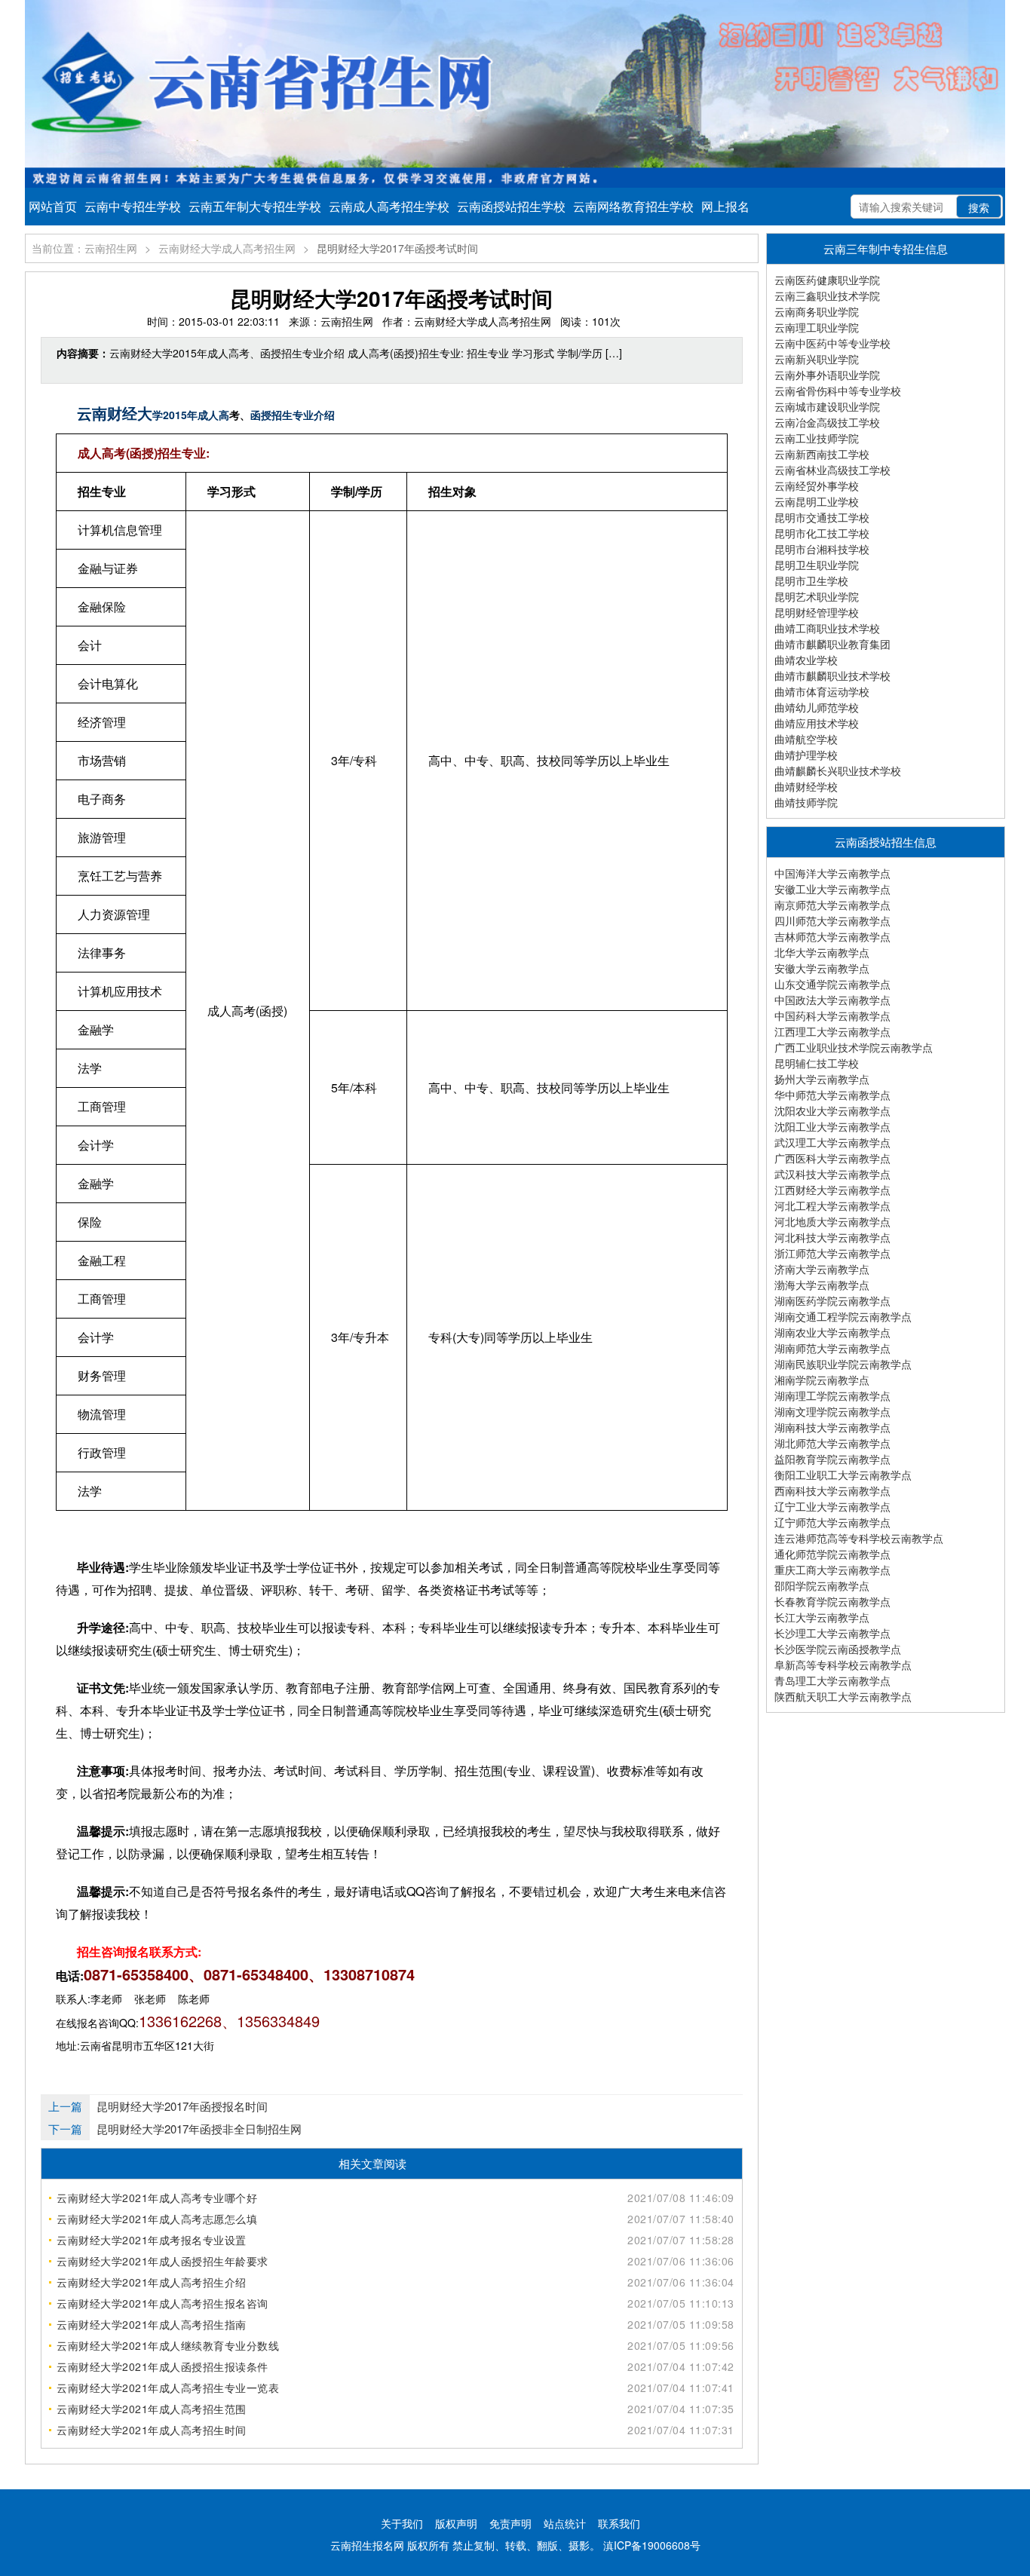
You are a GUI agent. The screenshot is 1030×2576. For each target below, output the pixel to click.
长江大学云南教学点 (822, 1617)
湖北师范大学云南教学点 (832, 1443)
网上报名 (725, 206)
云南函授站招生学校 (511, 206)
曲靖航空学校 (806, 739)
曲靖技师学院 (806, 802)
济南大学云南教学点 (822, 1269)
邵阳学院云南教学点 (822, 1585)
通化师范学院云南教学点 (832, 1554)
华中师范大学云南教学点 (832, 1095)
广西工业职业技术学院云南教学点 (854, 1047)
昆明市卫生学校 (811, 580)
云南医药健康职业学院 (827, 280)
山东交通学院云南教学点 (832, 984)
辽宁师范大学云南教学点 (832, 1522)
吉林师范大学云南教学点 (832, 936)
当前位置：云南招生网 (84, 248)
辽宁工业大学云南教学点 (832, 1506)
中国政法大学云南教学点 (832, 1000)
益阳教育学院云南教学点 (832, 1459)
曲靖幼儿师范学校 (817, 707)
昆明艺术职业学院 (817, 596)
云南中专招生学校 (133, 206)
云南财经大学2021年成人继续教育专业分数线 (168, 2345)
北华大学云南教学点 (822, 952)
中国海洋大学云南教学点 (832, 873)
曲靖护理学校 (806, 755)
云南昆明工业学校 (817, 501)
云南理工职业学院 (817, 327)
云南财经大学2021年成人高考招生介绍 (152, 2282)
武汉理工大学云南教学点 (832, 1142)
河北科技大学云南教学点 (832, 1237)
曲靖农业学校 (806, 660)
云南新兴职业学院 (817, 359)
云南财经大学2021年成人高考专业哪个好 (157, 2198)
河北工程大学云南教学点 (832, 1205)
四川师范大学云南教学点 (832, 920)
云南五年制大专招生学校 (255, 206)
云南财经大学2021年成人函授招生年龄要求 (162, 2261)
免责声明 (510, 2523)
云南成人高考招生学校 (389, 206)
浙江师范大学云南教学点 (832, 1253)
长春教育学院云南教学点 (832, 1601)
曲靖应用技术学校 (817, 723)
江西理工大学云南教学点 (832, 1031)
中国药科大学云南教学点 (832, 1015)
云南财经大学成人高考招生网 (227, 248)
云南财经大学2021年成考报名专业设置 (152, 2240)
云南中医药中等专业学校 (832, 343)
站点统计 (565, 2523)
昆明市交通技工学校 (822, 517)
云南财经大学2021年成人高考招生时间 (152, 2430)
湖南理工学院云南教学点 (832, 1395)
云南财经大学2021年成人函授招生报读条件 (162, 2366)
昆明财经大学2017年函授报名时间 (182, 2106)
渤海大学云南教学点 (822, 1285)
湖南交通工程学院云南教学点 (843, 1316)
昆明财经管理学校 (817, 612)
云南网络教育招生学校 (633, 206)
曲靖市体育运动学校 (822, 691)
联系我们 (619, 2523)
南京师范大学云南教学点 (832, 905)
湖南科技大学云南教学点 (832, 1427)
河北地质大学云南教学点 (832, 1221)
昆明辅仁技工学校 (817, 1063)
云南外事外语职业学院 (827, 375)
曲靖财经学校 (806, 786)
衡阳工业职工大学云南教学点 (843, 1475)
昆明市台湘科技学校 (822, 549)
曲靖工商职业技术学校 (827, 628)
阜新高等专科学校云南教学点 (843, 1665)
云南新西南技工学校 (822, 454)
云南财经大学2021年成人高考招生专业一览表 (168, 2388)
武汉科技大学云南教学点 (832, 1174)
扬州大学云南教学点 (822, 1079)
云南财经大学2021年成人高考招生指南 (152, 2324)
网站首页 (53, 206)
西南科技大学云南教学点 (832, 1490)
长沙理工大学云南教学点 (832, 1633)
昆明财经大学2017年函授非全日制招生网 (199, 2129)
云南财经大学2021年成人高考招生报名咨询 (162, 2303)
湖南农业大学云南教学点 (832, 1332)
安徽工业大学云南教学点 (832, 889)
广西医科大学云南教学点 (832, 1158)
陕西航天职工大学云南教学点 (843, 1696)
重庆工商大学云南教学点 (832, 1570)
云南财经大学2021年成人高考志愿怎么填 (157, 2219)
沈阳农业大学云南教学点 (832, 1110)
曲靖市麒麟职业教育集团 (832, 644)
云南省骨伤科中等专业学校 (838, 391)
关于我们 (402, 2523)
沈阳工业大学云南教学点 (832, 1126)
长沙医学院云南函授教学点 (838, 1649)
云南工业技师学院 (817, 438)
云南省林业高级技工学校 (832, 470)
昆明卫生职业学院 (817, 565)
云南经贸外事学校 (817, 485)
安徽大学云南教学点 (822, 968)
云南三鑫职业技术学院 (827, 296)
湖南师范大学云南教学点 (832, 1348)
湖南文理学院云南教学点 (832, 1411)
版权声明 (456, 2523)
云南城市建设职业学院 (827, 406)
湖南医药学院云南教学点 (832, 1300)
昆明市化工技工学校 (822, 533)
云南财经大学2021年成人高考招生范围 (152, 2409)
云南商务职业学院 (817, 311)
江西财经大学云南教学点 (832, 1190)
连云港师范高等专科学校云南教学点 (859, 1538)
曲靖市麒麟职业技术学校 (832, 675)
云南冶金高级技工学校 (827, 422)
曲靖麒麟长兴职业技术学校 (838, 770)
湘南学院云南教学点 (822, 1380)
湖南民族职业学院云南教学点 (843, 1364)
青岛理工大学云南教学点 (832, 1680)
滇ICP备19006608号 (652, 2545)
